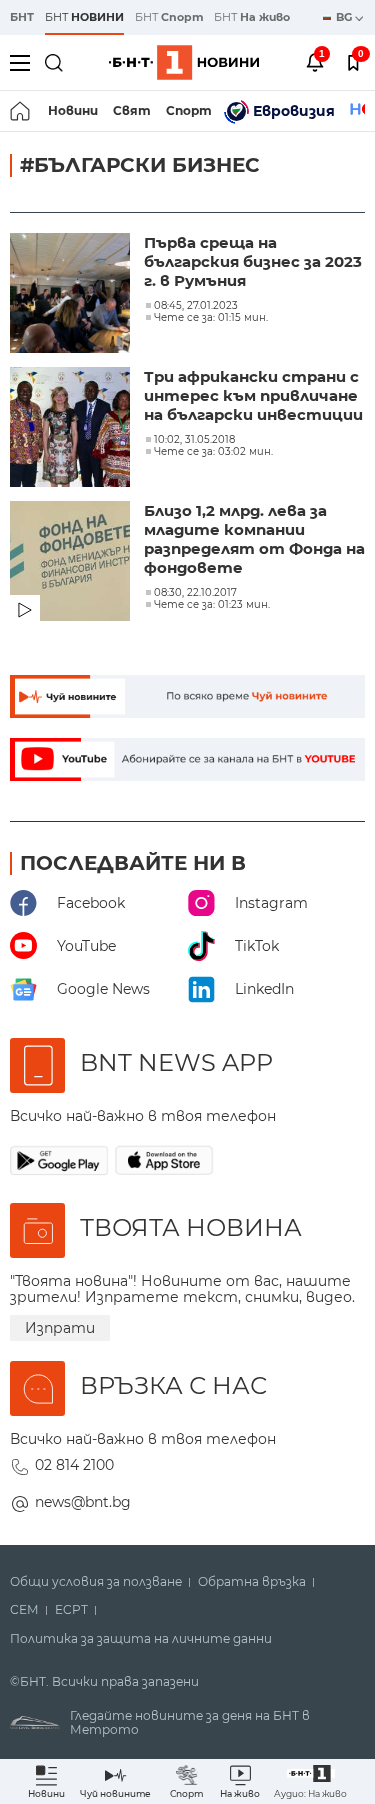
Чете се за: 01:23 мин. (212, 605)
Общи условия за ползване (96, 1582)
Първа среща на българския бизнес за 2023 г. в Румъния (253, 261)
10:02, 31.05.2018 (194, 440)
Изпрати (60, 1328)
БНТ (22, 17)
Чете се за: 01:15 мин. (211, 318)
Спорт (189, 110)
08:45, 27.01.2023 (196, 306)
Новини (73, 110)
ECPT (71, 1610)
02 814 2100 (74, 1465)
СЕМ (24, 1610)
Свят (132, 110)
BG (345, 17)
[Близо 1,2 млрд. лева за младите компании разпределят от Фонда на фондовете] (72, 563)
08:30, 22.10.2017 (195, 593)
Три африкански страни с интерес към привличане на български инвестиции (253, 395)
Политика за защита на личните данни (141, 1639)
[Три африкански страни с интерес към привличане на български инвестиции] (72, 429)
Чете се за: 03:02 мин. (213, 452)
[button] (310, 1781)
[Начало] (21, 111)
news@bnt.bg (83, 1502)
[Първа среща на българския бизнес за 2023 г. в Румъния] (72, 295)
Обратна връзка (252, 1582)
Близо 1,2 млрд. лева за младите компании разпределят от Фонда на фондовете (254, 539)
